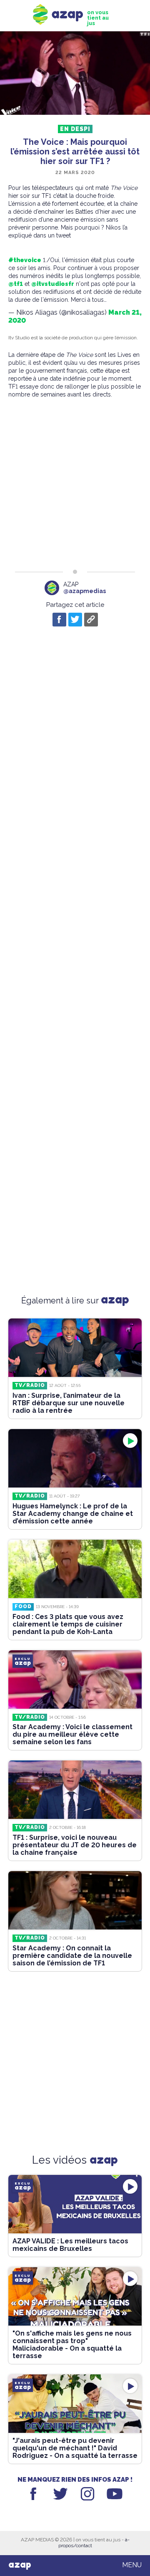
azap (20, 2565)
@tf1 (16, 284)
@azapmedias (85, 591)
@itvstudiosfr (53, 284)
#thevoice (25, 260)
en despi (75, 129)
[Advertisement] (75, 484)
